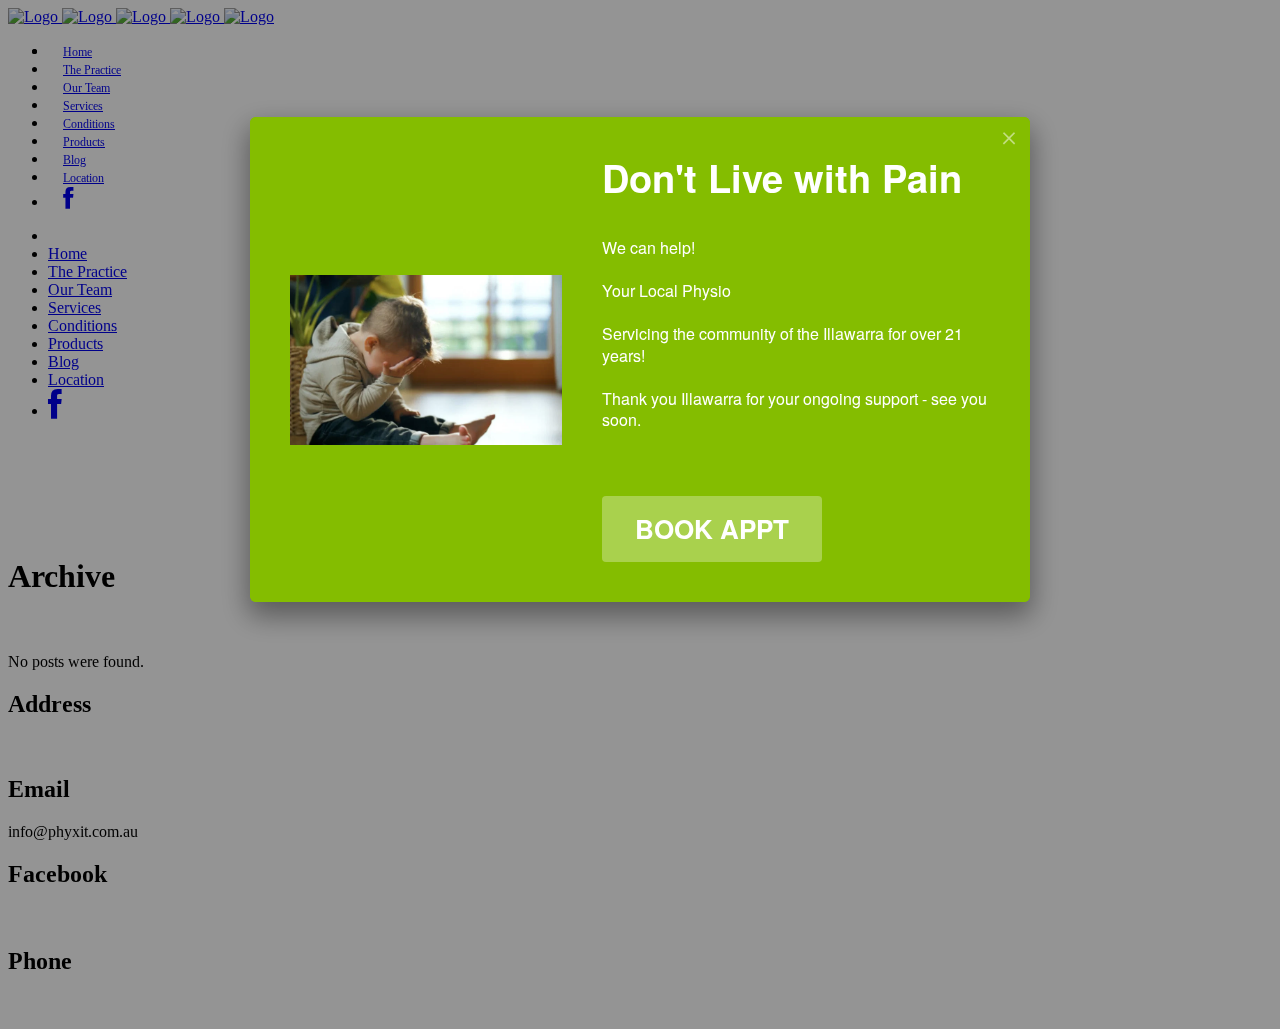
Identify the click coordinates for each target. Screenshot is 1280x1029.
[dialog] (640, 359)
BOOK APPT (712, 528)
